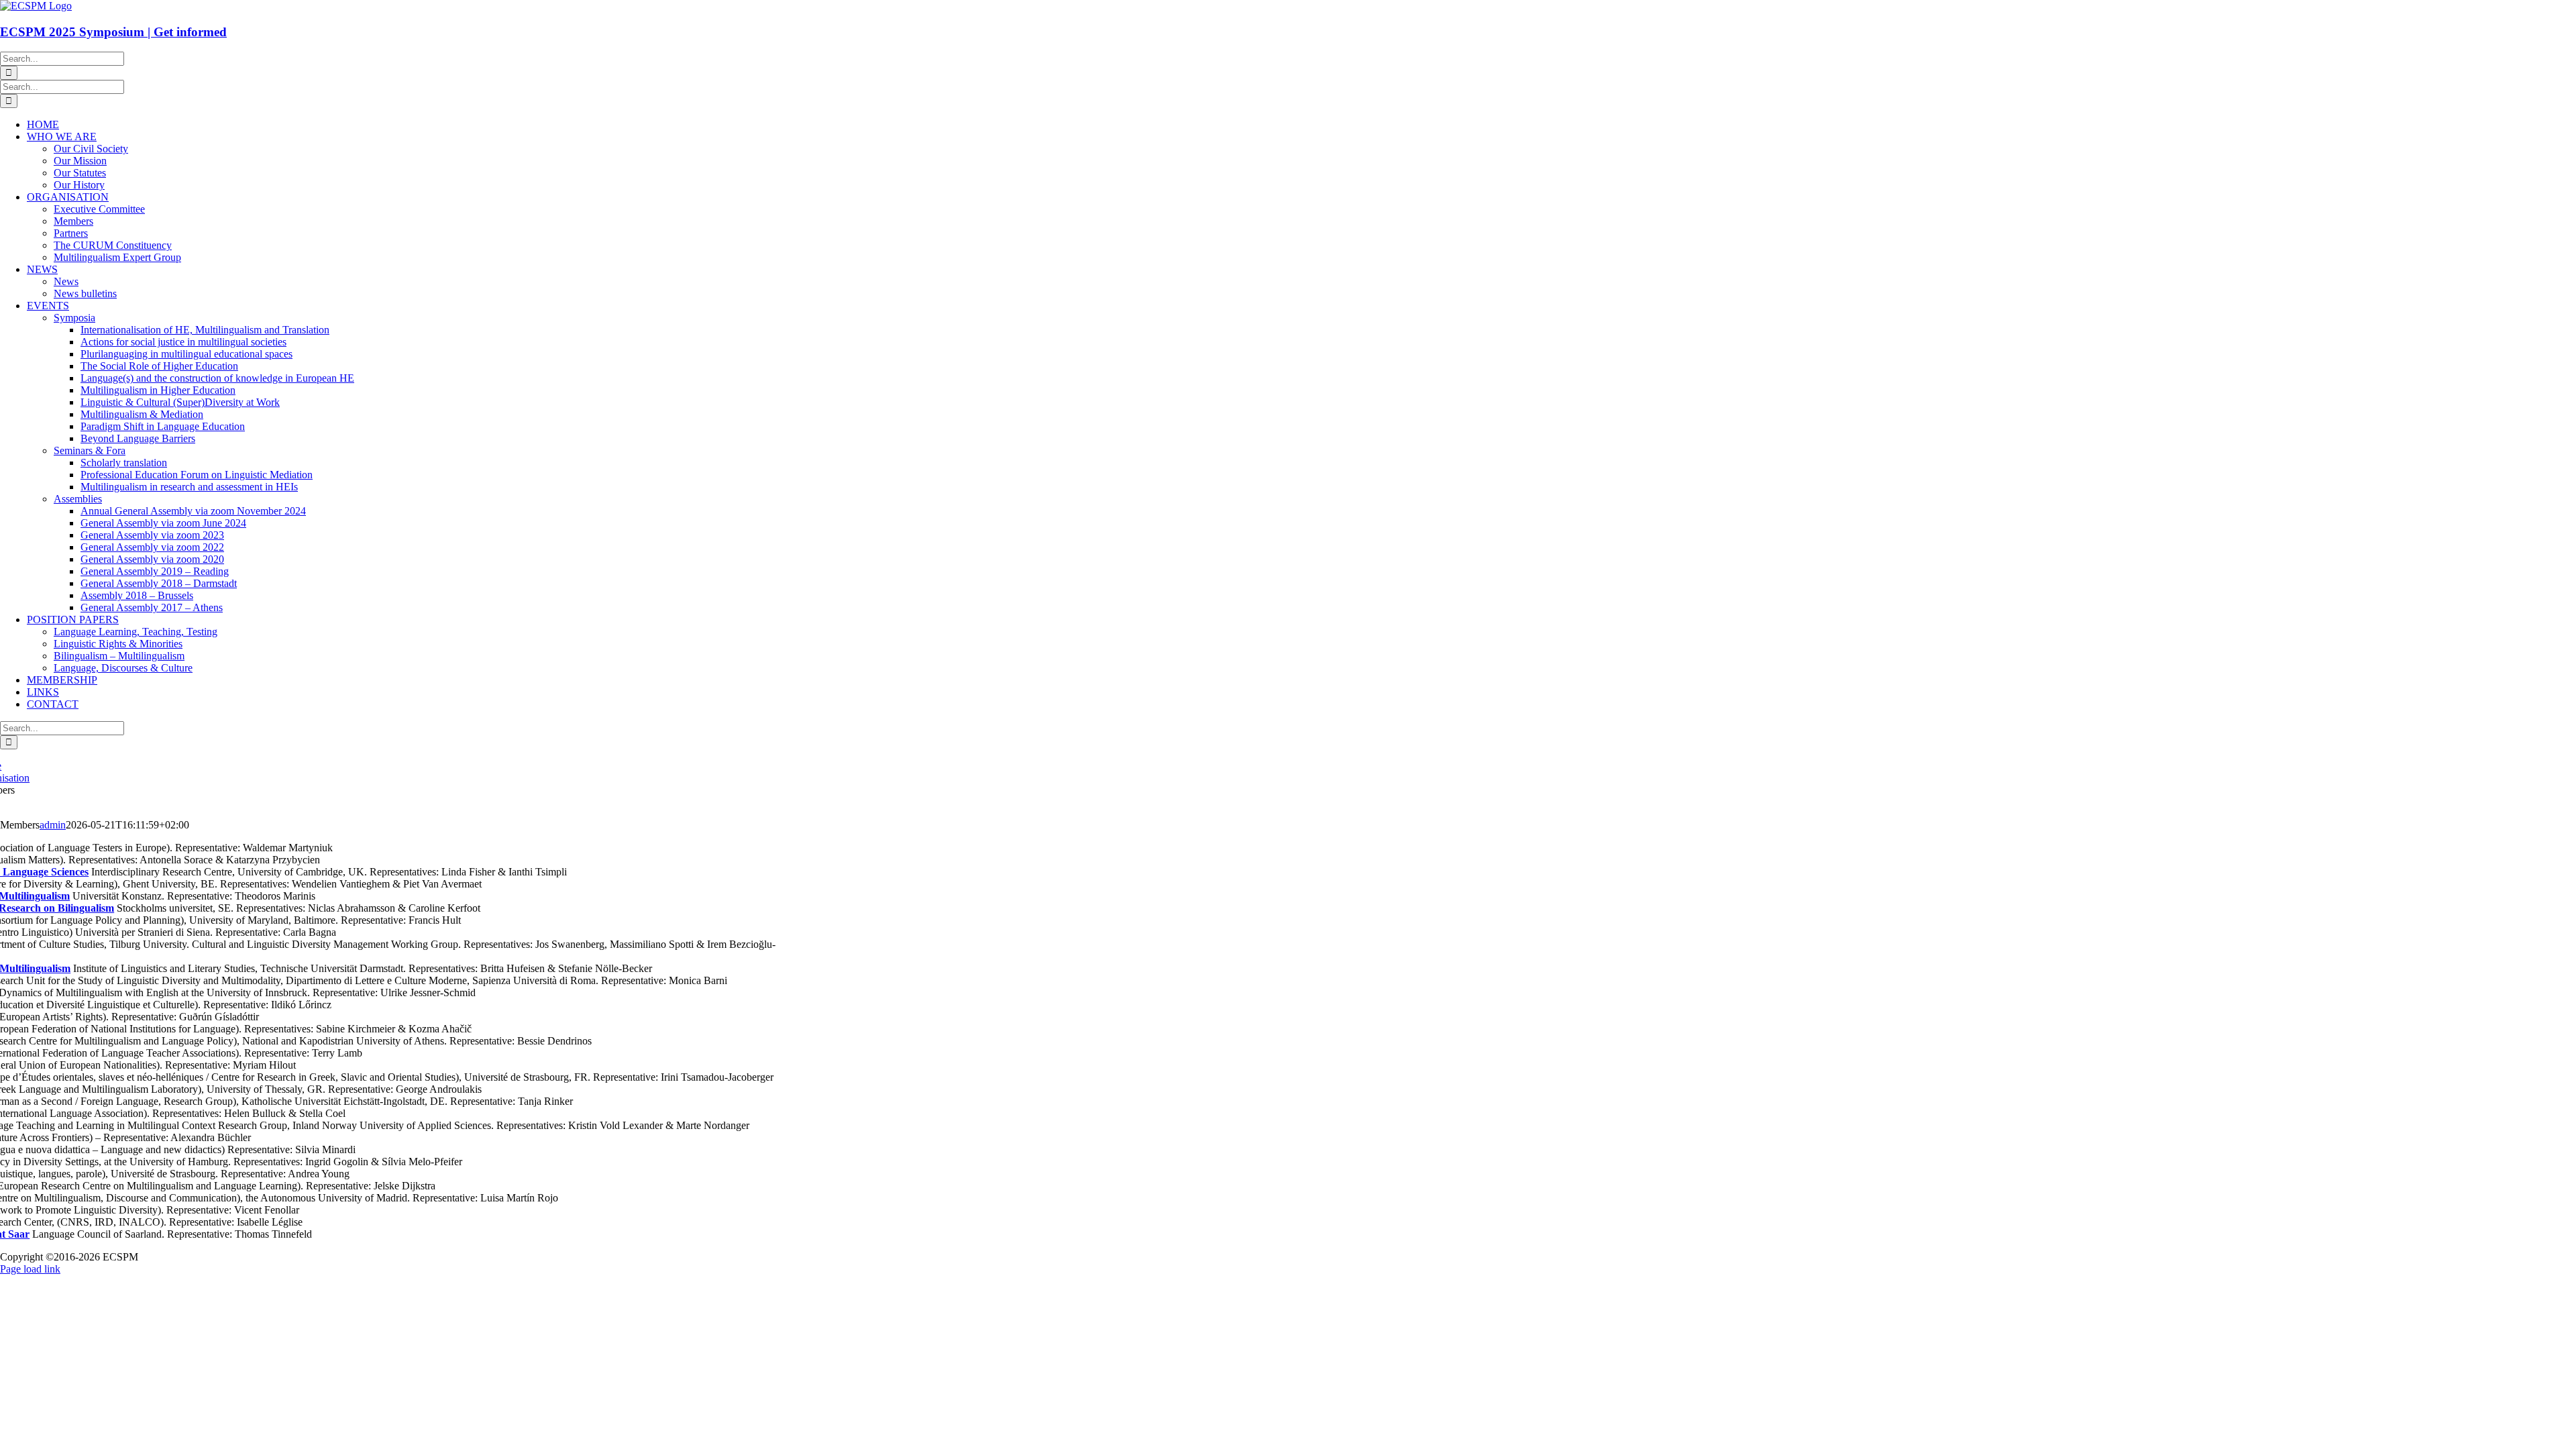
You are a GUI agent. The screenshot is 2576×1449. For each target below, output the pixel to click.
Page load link (30, 1269)
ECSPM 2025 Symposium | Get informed (113, 32)
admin (53, 825)
